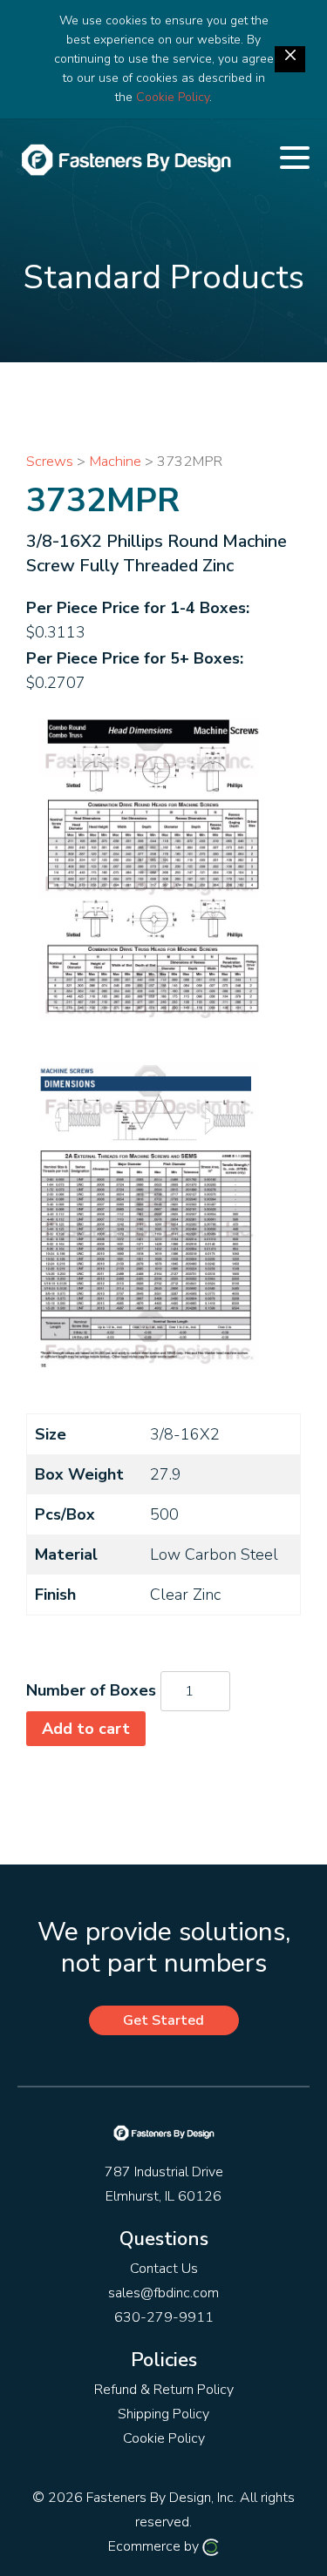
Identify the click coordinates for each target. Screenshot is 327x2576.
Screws (50, 461)
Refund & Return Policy (164, 2390)
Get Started (163, 2020)
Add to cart (86, 1729)
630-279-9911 (164, 2317)
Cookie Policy (173, 97)
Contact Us (164, 2269)
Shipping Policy (163, 2414)
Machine (115, 461)
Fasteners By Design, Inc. (161, 2498)
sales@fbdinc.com (163, 2293)
